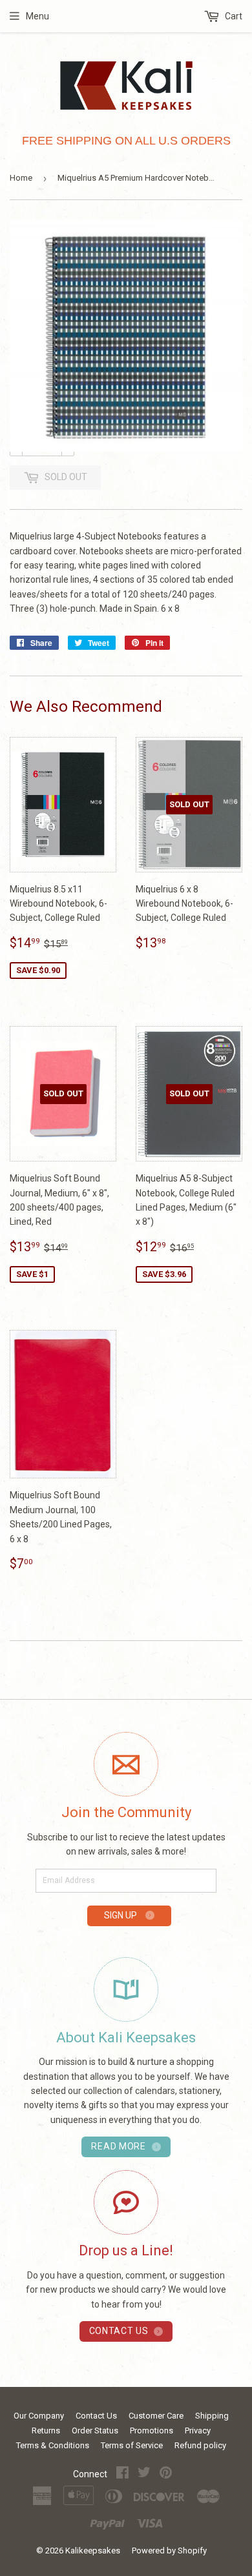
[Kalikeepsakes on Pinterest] (166, 2474)
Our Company (39, 2416)
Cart (233, 16)
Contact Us (96, 2416)
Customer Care (156, 2416)
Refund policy (200, 2445)
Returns (46, 2430)
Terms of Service (132, 2445)
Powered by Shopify (169, 2551)
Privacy (198, 2430)
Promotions (152, 2430)
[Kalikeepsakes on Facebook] (122, 2474)
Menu (37, 16)
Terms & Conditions (53, 2445)
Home (21, 178)
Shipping (212, 2416)
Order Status (95, 2430)
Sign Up (121, 1915)
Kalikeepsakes (93, 2551)
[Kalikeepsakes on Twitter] (144, 2474)
